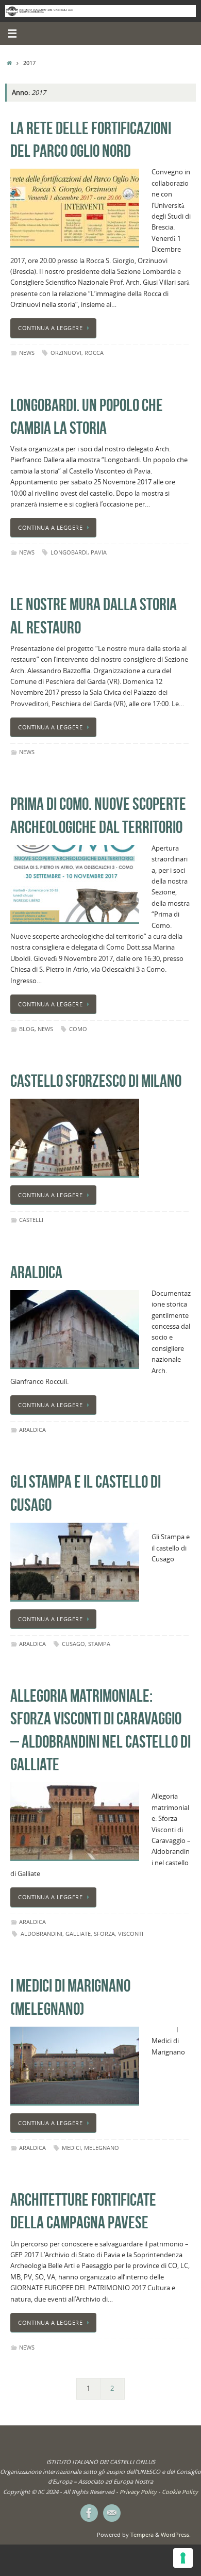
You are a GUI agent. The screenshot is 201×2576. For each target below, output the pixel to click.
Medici (71, 2148)
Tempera (142, 2534)
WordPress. (176, 2534)
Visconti (131, 1934)
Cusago (73, 1644)
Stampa (99, 1644)
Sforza (104, 1934)
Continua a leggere (50, 328)
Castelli (31, 1220)
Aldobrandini (41, 1934)
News (27, 353)
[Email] (112, 2513)
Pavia (99, 552)
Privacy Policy (138, 2492)
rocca (94, 353)
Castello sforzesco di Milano (96, 1081)
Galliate (78, 1934)
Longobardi (69, 552)
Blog (27, 1029)
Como (78, 1029)
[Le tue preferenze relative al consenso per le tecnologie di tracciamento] (183, 2558)
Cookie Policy (180, 2492)
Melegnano (102, 2148)
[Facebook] (89, 2513)
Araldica (36, 1272)
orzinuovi (66, 353)
